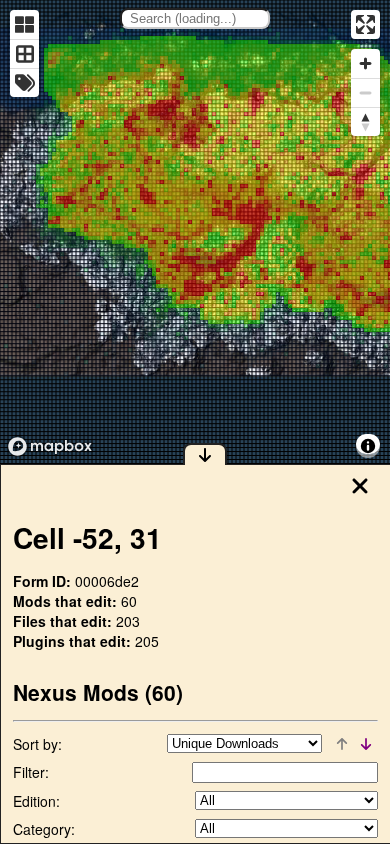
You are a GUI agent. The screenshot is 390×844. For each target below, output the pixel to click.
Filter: (31, 772)
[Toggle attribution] (368, 446)
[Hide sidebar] (205, 454)
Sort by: (37, 744)
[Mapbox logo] (50, 446)
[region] (195, 232)
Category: (44, 829)
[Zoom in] (365, 63)
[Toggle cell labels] (24, 82)
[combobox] (195, 18)
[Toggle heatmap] (24, 24)
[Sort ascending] (342, 744)
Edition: (36, 801)
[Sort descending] (366, 744)
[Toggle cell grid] (24, 53)
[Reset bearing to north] (365, 121)
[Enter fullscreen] (365, 24)
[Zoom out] (365, 92)
